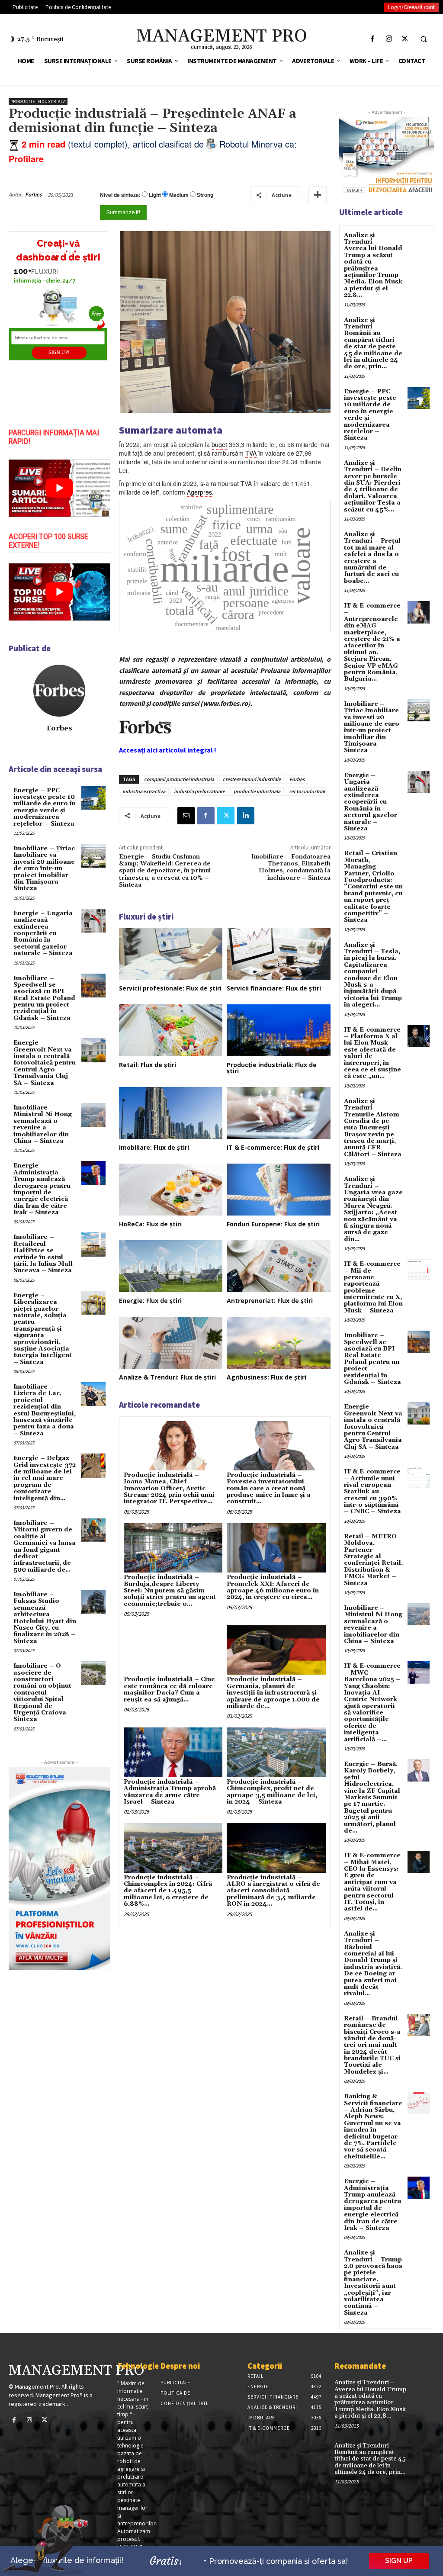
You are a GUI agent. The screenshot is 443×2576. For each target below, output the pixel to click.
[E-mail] (186, 816)
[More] (318, 195)
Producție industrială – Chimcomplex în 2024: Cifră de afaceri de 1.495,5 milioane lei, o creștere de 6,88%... (168, 1891)
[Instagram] (389, 39)
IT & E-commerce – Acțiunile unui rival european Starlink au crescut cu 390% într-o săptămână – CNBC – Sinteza (372, 1492)
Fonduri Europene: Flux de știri (273, 1224)
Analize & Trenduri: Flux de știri (167, 1377)
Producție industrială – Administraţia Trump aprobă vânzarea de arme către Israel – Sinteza (170, 1792)
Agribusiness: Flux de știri (266, 1377)
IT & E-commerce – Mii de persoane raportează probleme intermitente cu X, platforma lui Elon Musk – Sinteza (373, 1287)
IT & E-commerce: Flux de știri (273, 1147)
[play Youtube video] (59, 488)
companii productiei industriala (179, 779)
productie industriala (257, 791)
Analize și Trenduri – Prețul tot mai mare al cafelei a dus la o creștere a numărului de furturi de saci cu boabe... (372, 558)
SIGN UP (399, 2561)
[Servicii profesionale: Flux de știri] (171, 954)
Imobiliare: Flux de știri (154, 1147)
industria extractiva (144, 791)
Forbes (34, 195)
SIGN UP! (59, 352)
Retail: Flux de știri (148, 1065)
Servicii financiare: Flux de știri (274, 988)
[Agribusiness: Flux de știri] (279, 1343)
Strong (205, 195)
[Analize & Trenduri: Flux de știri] (171, 1343)
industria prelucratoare (199, 791)
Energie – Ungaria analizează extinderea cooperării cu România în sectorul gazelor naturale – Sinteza (43, 933)
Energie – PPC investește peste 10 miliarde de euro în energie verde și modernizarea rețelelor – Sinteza (45, 807)
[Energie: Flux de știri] (171, 1266)
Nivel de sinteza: (120, 195)
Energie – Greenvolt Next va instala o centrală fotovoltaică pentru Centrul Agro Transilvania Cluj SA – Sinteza (45, 1063)
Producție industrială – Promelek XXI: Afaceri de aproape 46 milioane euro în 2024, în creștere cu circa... (273, 1587)
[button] (424, 39)
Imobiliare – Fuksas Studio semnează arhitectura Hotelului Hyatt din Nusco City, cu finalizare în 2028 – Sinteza (45, 1618)
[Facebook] (373, 39)
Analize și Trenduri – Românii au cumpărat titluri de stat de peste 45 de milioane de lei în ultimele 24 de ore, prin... (373, 344)
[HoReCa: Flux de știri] (171, 1190)
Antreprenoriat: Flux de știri (270, 1301)
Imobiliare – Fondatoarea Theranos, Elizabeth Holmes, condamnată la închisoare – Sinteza (291, 867)
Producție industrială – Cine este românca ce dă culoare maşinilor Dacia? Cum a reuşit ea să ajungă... (169, 1689)
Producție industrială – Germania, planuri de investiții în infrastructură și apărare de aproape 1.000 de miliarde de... (273, 1693)
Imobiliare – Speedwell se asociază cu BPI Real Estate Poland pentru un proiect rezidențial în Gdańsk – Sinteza (44, 998)
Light (155, 195)
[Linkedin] (246, 816)
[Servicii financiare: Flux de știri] (279, 954)
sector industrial (307, 791)
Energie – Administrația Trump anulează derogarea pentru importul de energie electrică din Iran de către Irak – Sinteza (42, 1189)
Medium (179, 195)
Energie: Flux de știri (150, 1301)
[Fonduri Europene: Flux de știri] (279, 1190)
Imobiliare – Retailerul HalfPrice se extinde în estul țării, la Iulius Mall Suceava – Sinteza (43, 1254)
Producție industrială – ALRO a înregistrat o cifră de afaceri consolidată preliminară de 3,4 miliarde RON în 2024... (273, 1891)
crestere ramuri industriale (252, 779)
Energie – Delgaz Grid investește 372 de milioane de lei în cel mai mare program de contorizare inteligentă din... (45, 1478)
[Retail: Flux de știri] (171, 1030)
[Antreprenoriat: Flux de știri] (279, 1266)
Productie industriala (38, 101)
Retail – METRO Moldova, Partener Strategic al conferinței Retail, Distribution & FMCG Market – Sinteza (373, 1560)
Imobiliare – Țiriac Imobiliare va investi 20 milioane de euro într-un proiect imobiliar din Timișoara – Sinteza (44, 868)
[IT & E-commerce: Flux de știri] (279, 1113)
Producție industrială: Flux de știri (272, 1068)
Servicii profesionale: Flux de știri (170, 988)
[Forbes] (59, 691)
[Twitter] (405, 39)
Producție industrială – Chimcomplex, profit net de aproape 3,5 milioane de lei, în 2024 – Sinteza (272, 1792)
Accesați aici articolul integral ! (168, 750)
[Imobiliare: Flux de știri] (171, 1113)
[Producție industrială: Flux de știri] (279, 1030)
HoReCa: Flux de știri (150, 1224)
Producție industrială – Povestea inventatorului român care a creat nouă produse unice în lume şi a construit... (269, 1489)
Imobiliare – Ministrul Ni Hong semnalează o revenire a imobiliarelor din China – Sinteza (43, 1124)
